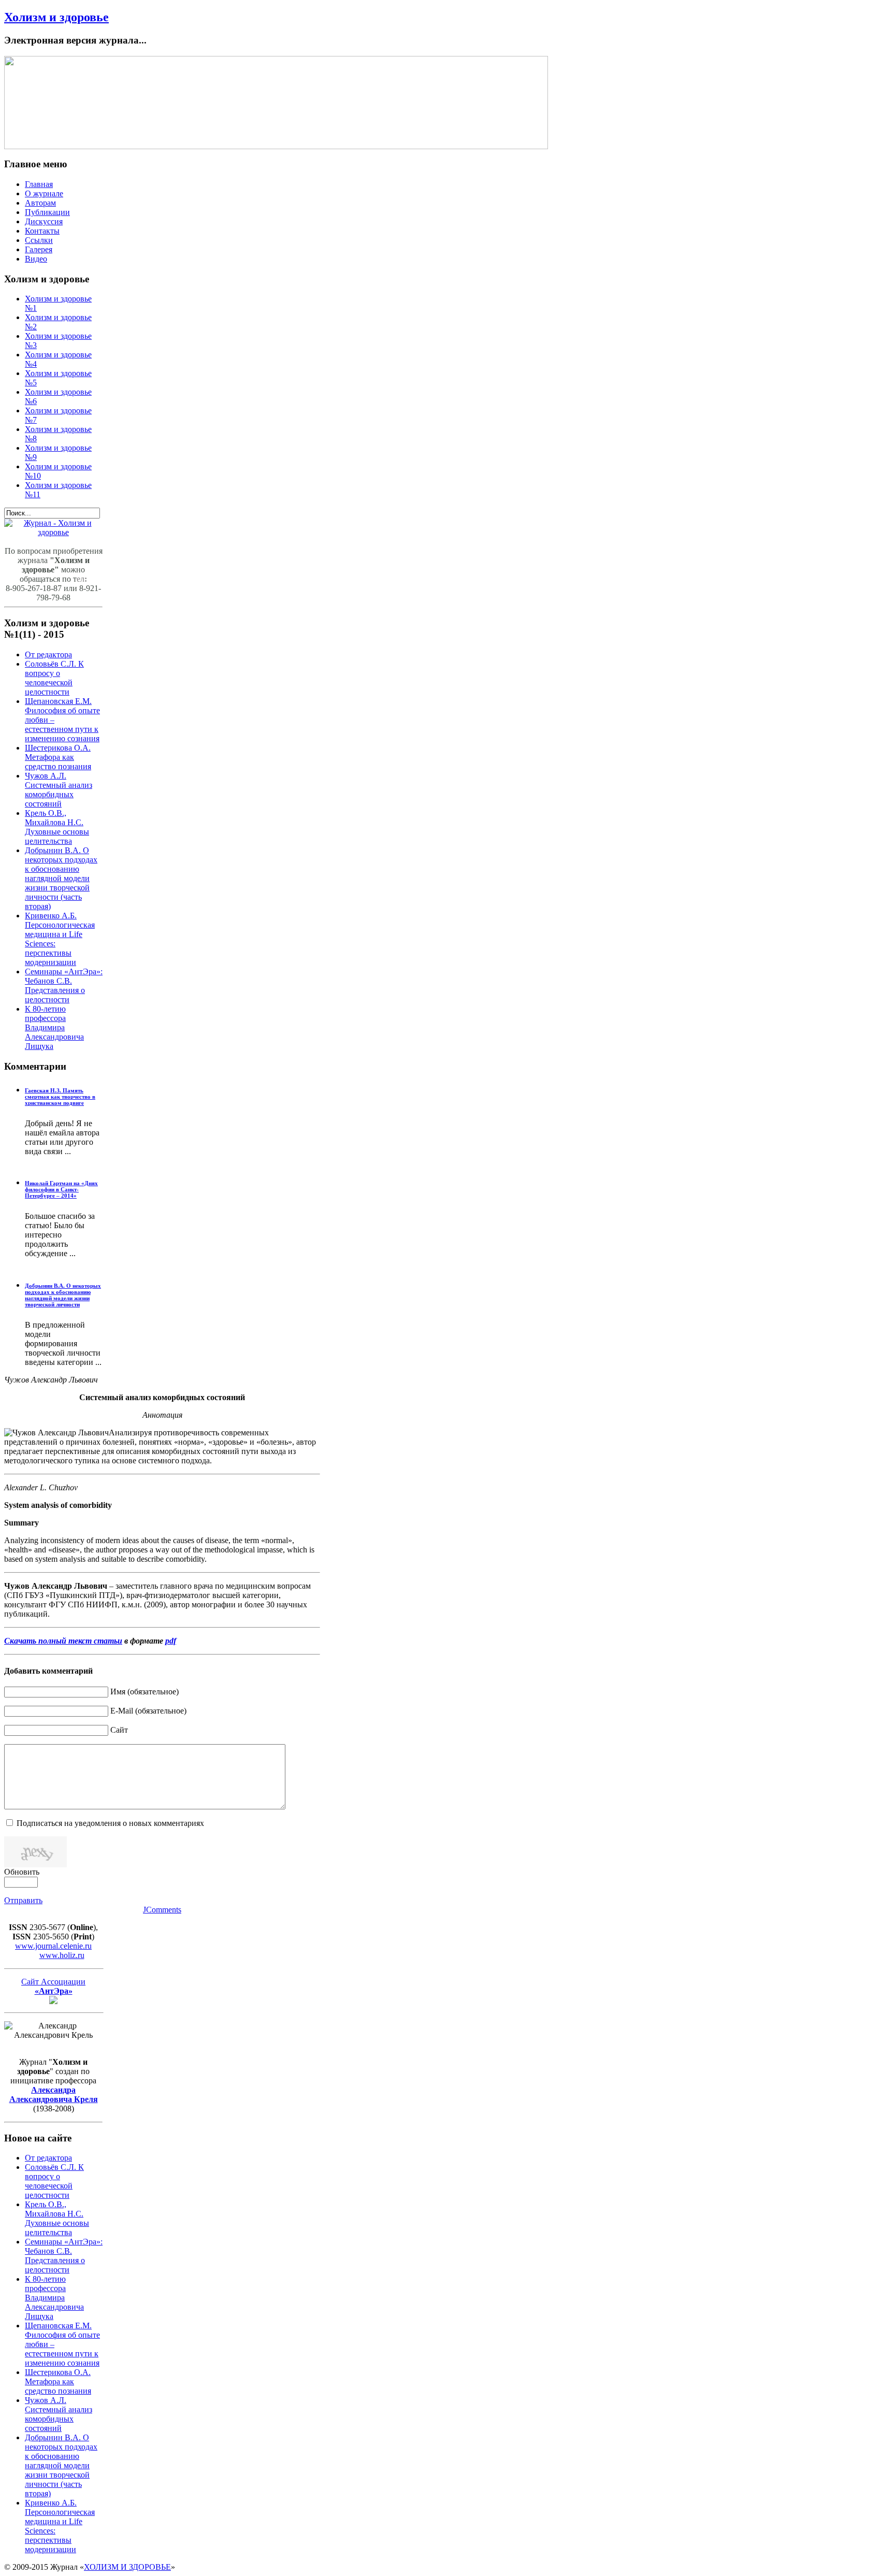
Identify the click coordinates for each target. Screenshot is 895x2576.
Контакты (42, 231)
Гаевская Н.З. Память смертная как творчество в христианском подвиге (60, 1097)
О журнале (44, 193)
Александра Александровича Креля (54, 2095)
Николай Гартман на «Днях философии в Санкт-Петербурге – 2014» (61, 1189)
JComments (162, 1910)
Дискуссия (44, 221)
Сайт (119, 1730)
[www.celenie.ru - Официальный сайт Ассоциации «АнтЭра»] (53, 2001)
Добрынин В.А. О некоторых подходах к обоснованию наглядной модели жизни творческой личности (63, 1295)
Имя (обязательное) (145, 1692)
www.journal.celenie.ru (53, 1946)
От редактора (48, 654)
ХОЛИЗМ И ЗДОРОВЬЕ (127, 2567)
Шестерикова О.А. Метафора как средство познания (58, 757)
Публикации (47, 212)
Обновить (22, 1872)
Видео (36, 259)
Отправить (23, 1900)
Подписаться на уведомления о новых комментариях (110, 1823)
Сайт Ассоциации (53, 1986)
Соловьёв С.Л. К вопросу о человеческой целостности (54, 678)
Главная (39, 184)
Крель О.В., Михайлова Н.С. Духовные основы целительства (57, 827)
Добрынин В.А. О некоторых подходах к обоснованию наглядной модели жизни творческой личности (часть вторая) (61, 878)
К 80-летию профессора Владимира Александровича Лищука (54, 1027)
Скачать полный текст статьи (63, 1641)
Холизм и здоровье (56, 17)
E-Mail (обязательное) (148, 1711)
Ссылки (39, 240)
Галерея (39, 249)
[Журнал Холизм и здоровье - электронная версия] (53, 532)
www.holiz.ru (62, 1955)
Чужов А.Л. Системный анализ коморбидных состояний (59, 790)
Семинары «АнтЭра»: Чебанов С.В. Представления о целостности (64, 985)
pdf (171, 1641)
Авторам (40, 203)
